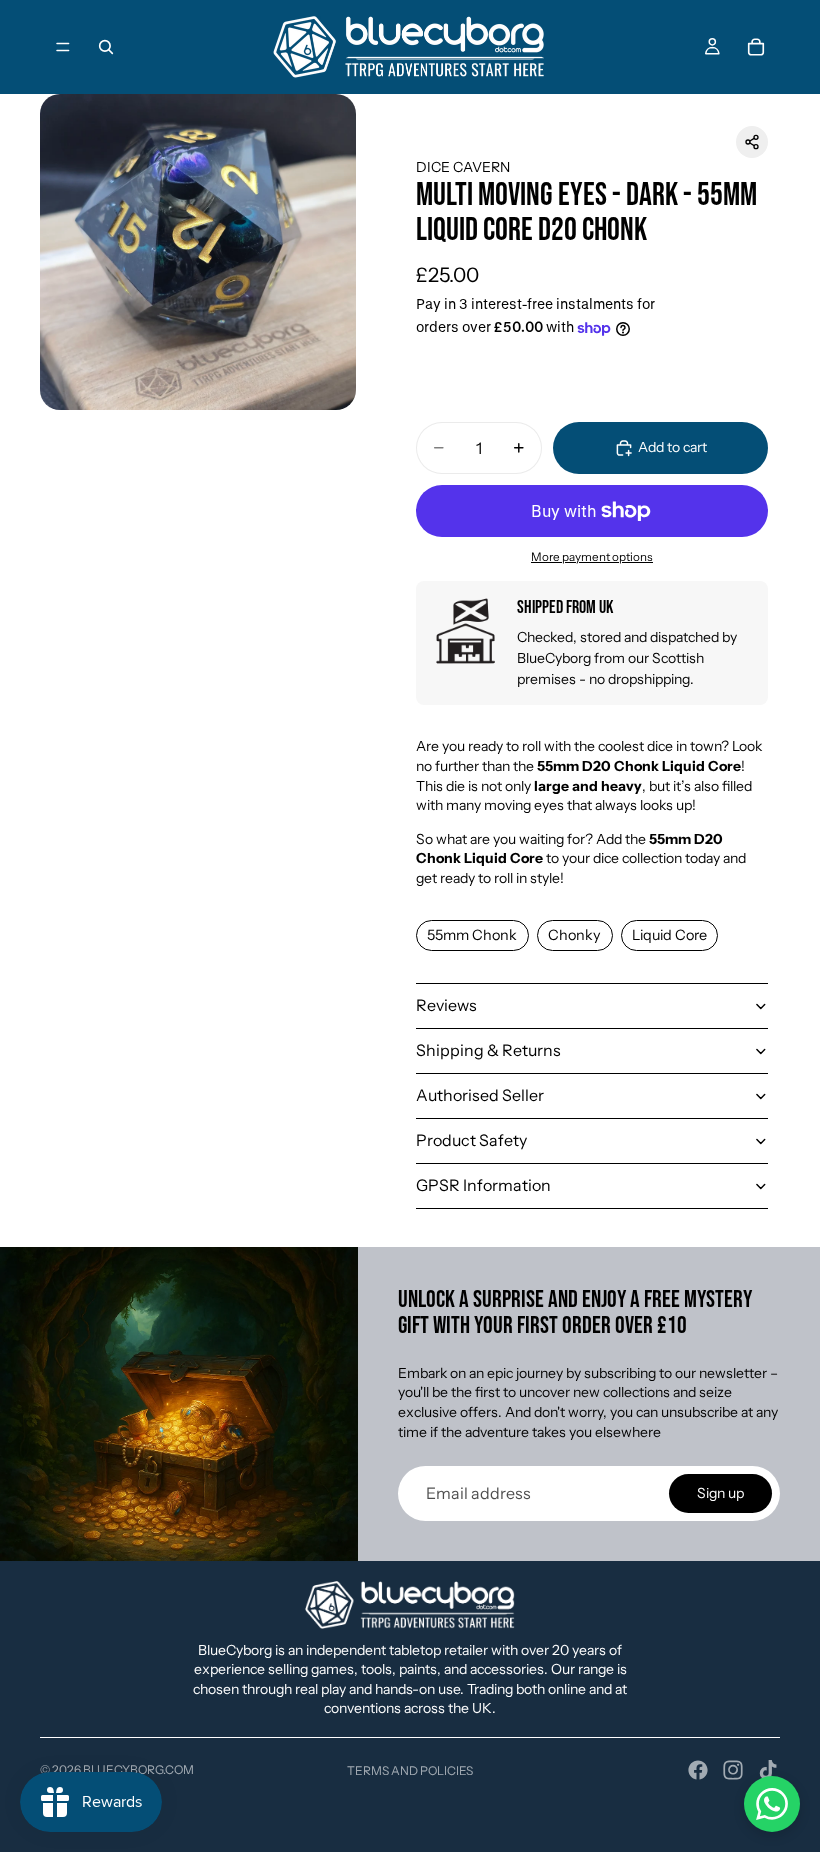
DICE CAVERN (463, 167)
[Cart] (756, 47)
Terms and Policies (410, 1770)
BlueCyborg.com (138, 1769)
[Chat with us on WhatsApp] (772, 1804)
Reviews (446, 1005)
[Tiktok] (768, 1770)
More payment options (592, 557)
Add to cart (672, 447)
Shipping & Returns (488, 1050)
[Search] (106, 47)
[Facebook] (698, 1770)
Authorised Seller (480, 1095)
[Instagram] (733, 1770)
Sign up (720, 1493)
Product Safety (471, 1140)
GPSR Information (483, 1185)
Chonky (574, 935)
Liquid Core (669, 935)
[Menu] (63, 47)
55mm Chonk (472, 935)
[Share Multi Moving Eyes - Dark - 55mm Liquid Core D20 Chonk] (752, 142)
